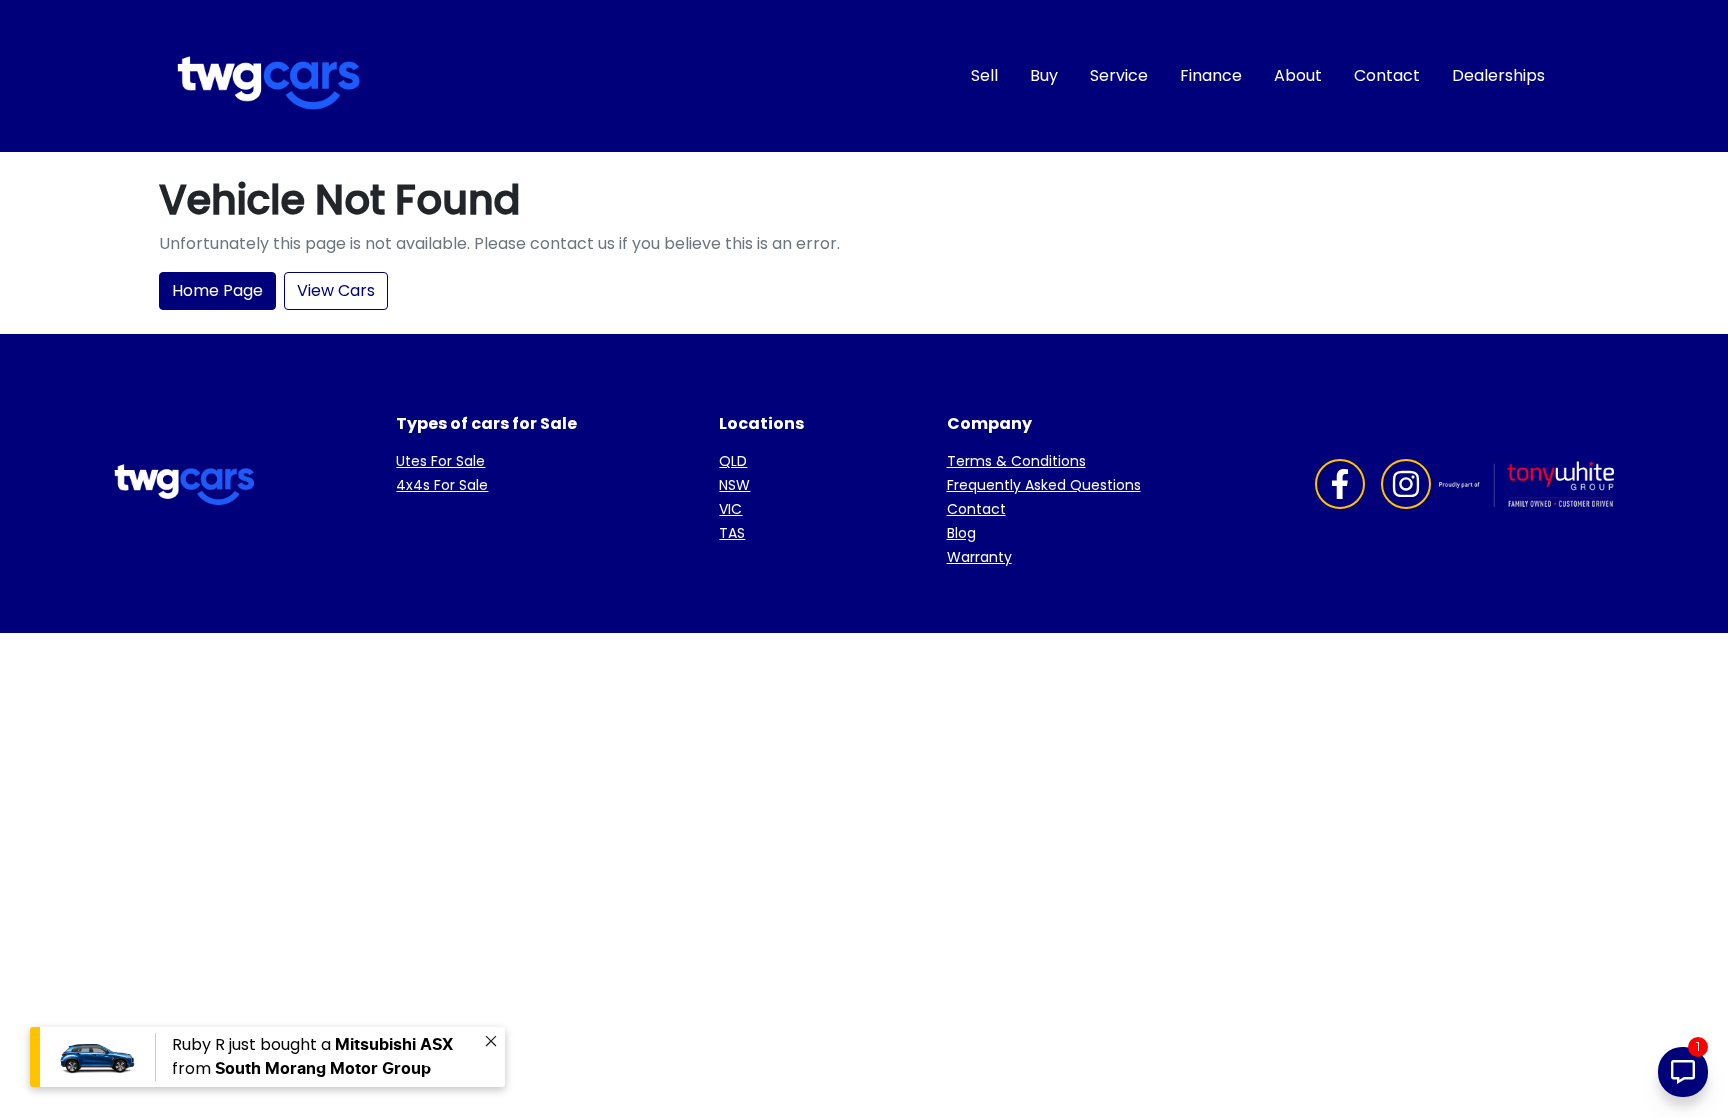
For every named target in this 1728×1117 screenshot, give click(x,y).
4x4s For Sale (442, 485)
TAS (732, 533)
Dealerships (1498, 75)
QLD (733, 461)
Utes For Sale (440, 461)
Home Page (217, 290)
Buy (1044, 75)
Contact (1387, 75)
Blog (961, 533)
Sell (984, 75)
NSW (734, 485)
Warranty (979, 557)
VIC (730, 509)
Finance (1211, 75)
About (1298, 75)
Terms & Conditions (1016, 461)
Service (1119, 75)
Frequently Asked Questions (1044, 485)
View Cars (336, 290)
